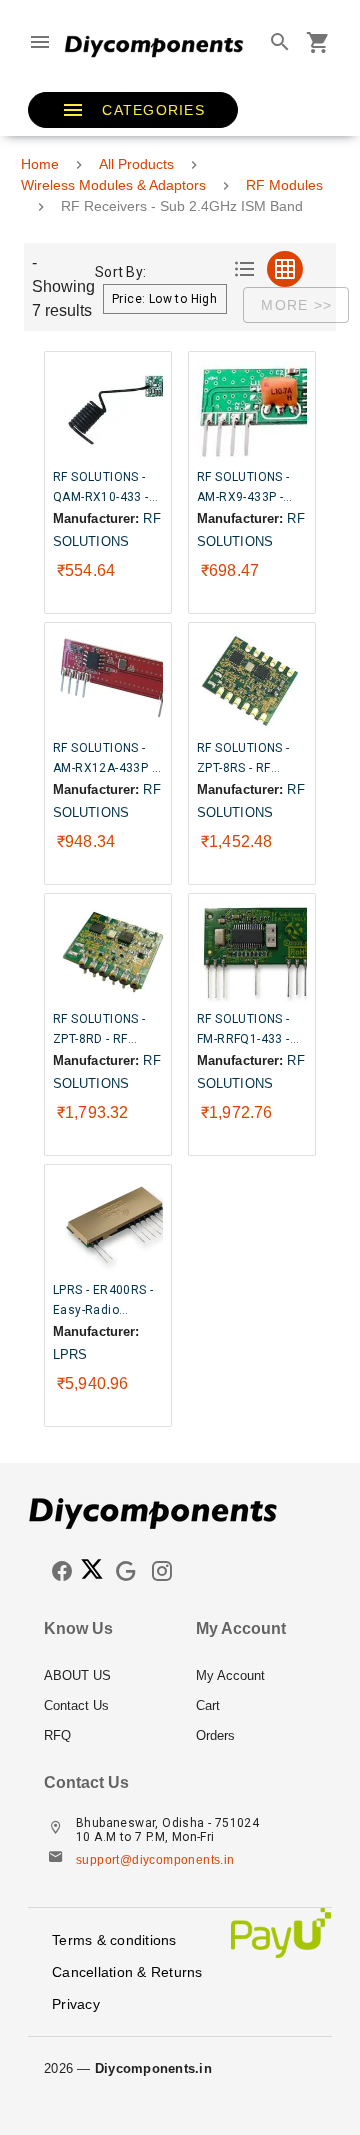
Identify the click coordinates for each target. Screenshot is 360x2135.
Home (40, 164)
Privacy (76, 2004)
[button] (133, 110)
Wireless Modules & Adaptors (113, 185)
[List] (245, 269)
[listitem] (104, 1676)
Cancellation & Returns (127, 1972)
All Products (136, 164)
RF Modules (284, 185)
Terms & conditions (114, 1940)
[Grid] (285, 269)
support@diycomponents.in (155, 1860)
